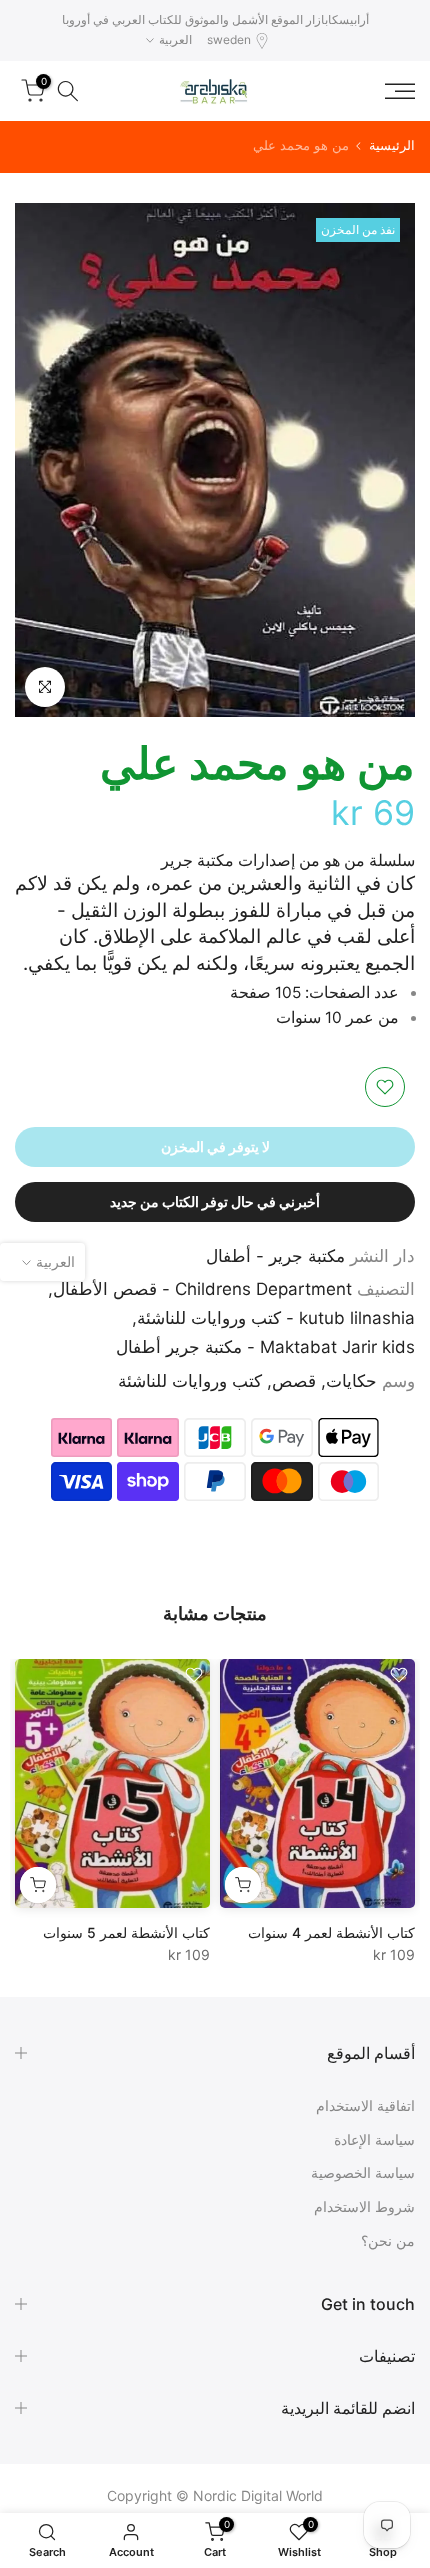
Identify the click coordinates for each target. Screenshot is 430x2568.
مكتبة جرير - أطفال (275, 1256)
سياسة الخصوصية (363, 2172)
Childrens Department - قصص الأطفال (202, 1289)
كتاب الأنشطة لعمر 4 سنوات (331, 1932)
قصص (294, 1381)
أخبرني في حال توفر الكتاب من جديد (215, 1201)
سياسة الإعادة (374, 2139)
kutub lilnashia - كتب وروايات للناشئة (276, 1318)
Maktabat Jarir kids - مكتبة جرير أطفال (265, 1347)
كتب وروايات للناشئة (190, 1381)
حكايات (351, 1381)
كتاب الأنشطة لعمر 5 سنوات (126, 1932)
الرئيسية (392, 145)
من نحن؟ (388, 2240)
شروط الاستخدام (364, 2206)
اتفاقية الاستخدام (365, 2105)
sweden (229, 39)
